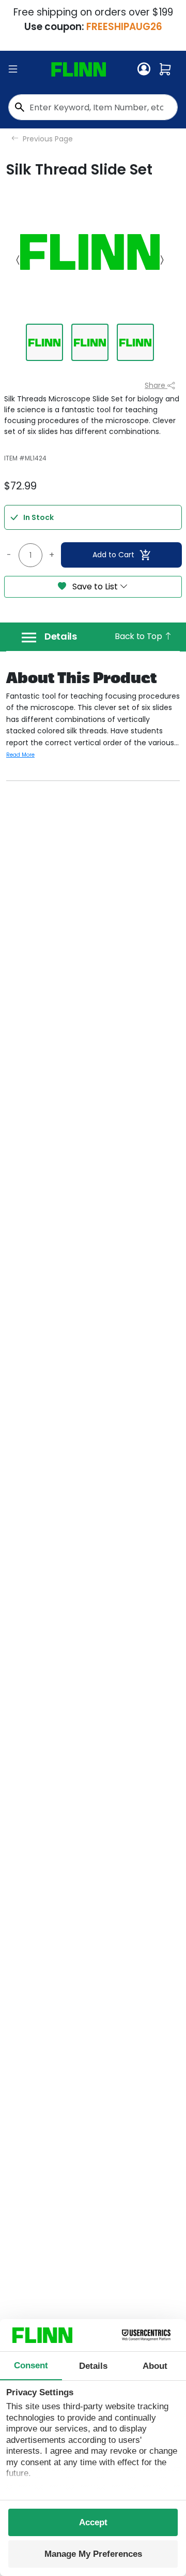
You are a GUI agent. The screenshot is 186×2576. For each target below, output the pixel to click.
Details (61, 636)
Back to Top (139, 636)
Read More (20, 755)
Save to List (95, 587)
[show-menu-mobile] (13, 69)
